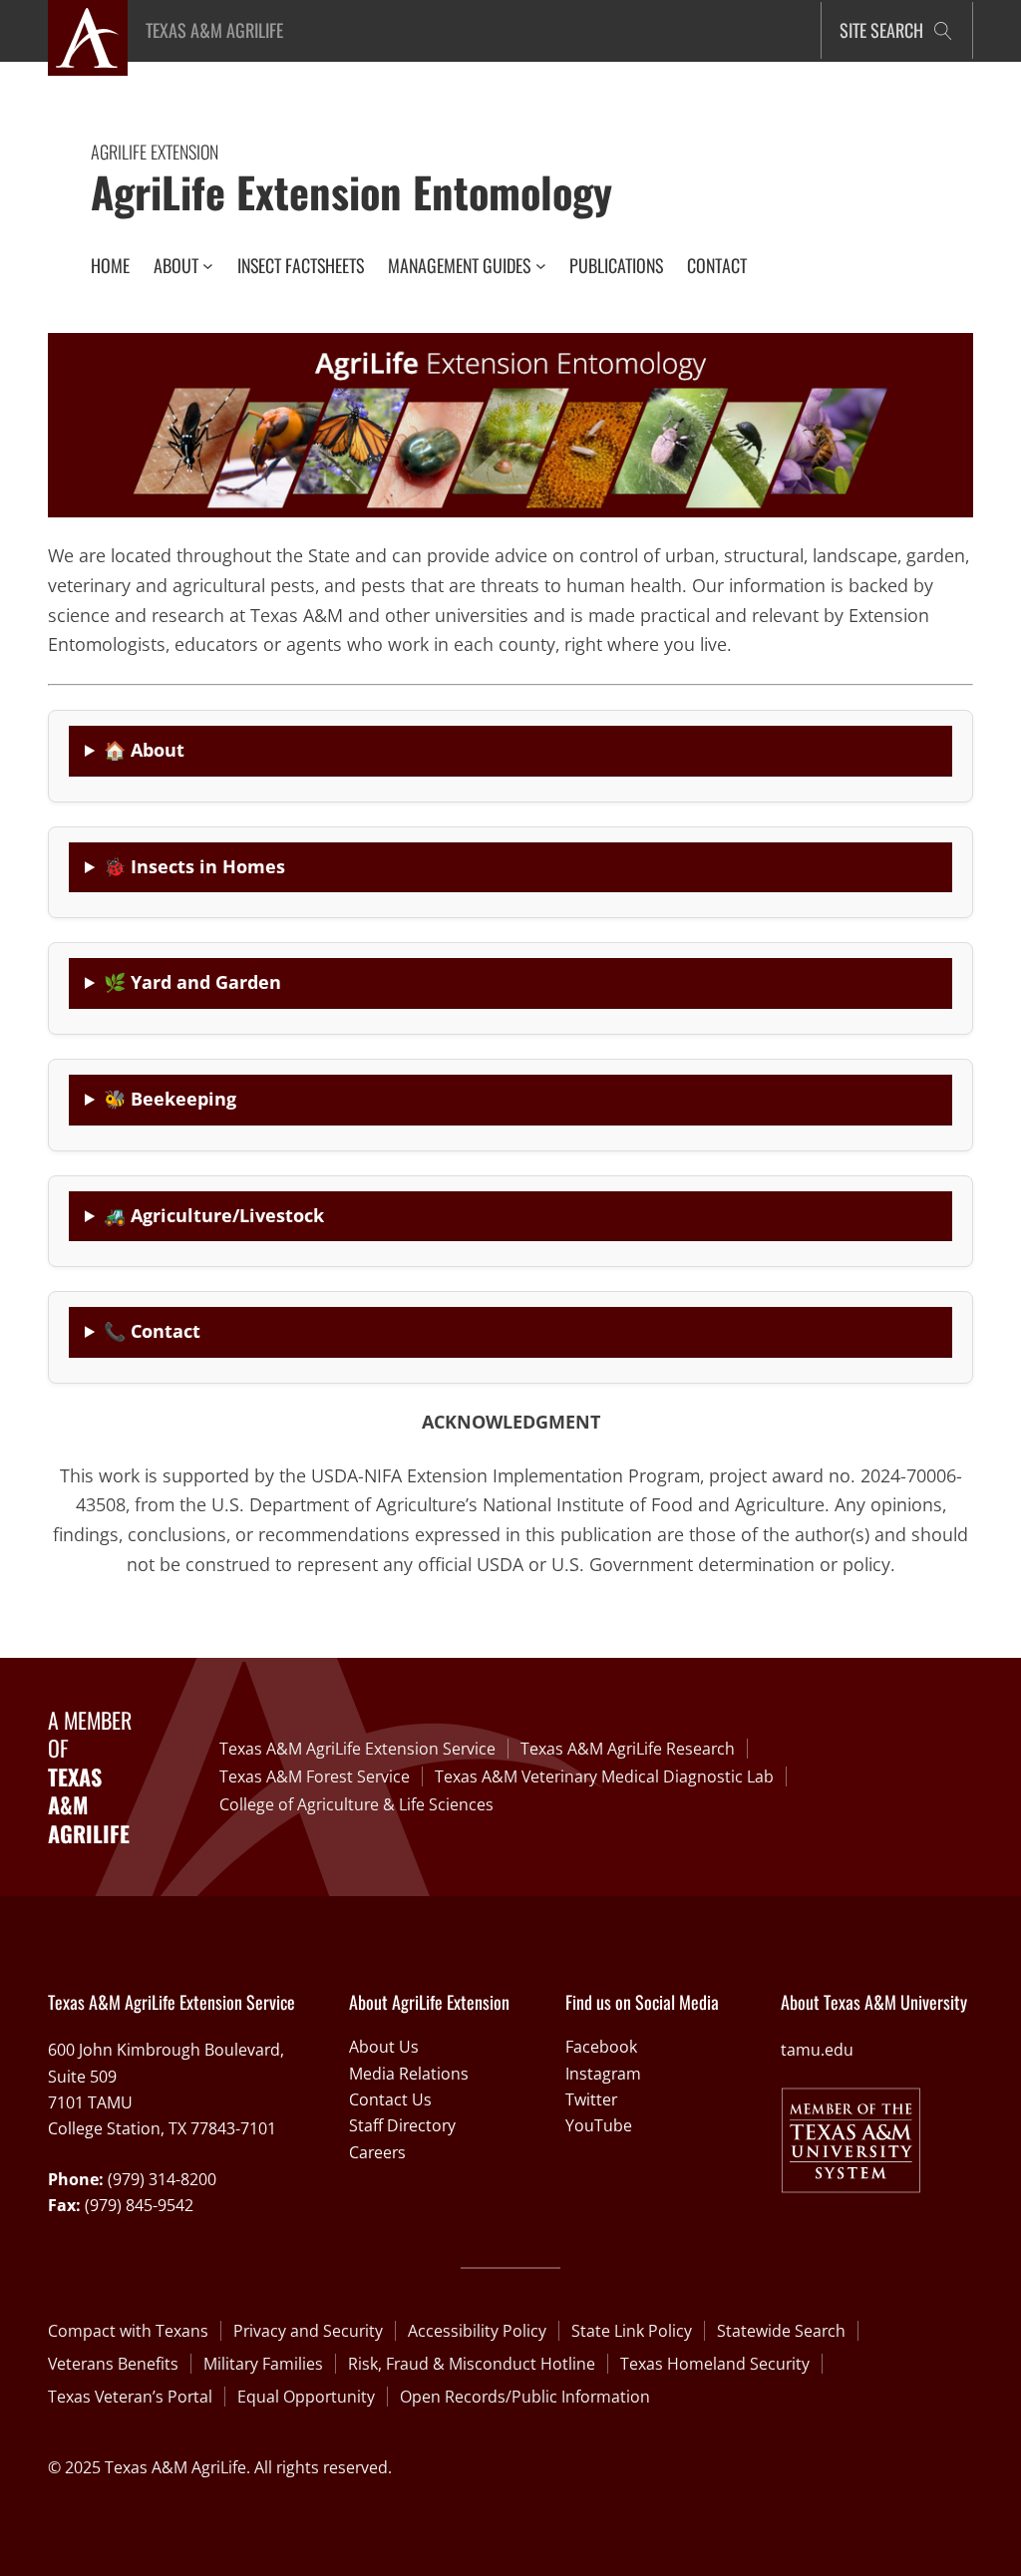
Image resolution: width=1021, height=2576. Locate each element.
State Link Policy (632, 2331)
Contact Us (390, 2099)
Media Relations (409, 2074)
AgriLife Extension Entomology (351, 191)
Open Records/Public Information (525, 2397)
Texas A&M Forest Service (315, 1776)
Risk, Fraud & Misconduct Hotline (472, 2364)
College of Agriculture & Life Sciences (356, 1804)
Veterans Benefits (113, 2364)
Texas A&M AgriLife (214, 30)
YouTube (599, 2125)
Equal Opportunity (306, 2397)
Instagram (603, 2074)
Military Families (263, 2364)
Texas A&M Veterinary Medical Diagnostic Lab (604, 1776)
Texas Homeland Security (715, 2364)
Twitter (591, 2099)
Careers (377, 2152)
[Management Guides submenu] (541, 266)
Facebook (601, 2047)
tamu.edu (817, 2050)
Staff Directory (402, 2125)
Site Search (881, 30)
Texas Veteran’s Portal (130, 2397)
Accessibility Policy (477, 2331)
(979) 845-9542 (139, 2205)
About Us (384, 2047)
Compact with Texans (128, 2331)
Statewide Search (781, 2331)
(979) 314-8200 (162, 2179)
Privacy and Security (308, 2331)
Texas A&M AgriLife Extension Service (357, 1749)
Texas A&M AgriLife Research (628, 1749)
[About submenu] (208, 266)
